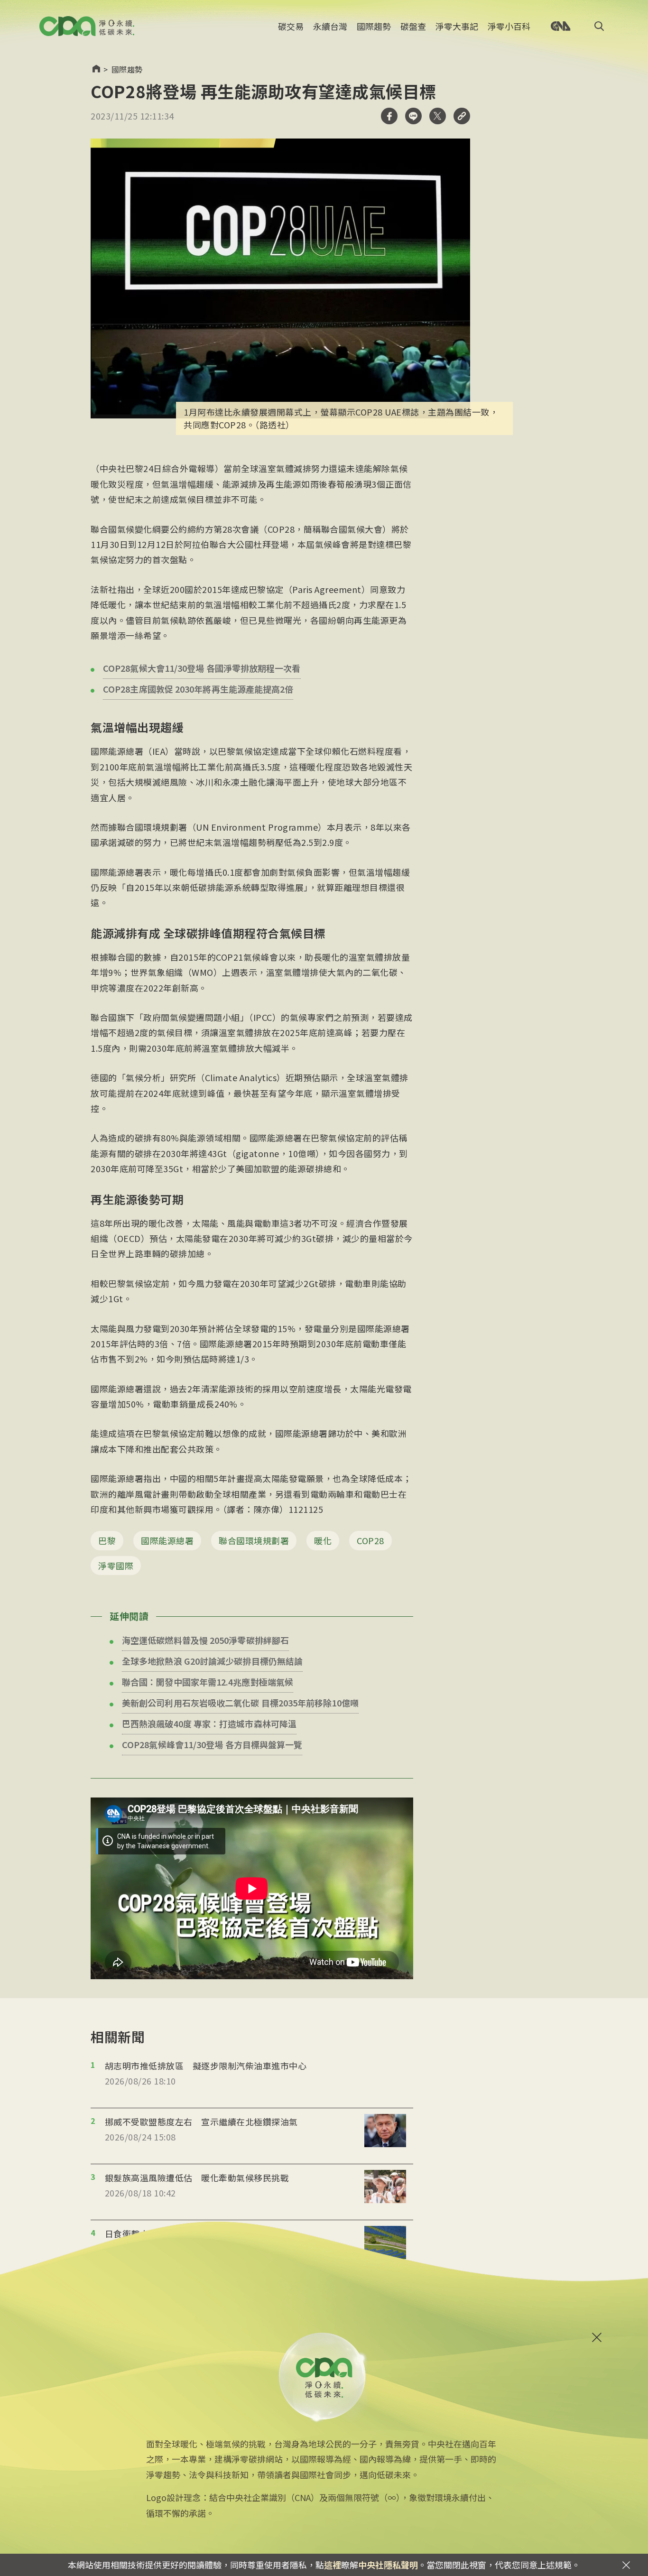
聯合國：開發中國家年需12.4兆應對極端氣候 (208, 1682)
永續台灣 (330, 26)
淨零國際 (116, 1566)
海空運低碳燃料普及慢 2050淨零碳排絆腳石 (205, 1640)
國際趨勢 (374, 26)
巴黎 (107, 1540)
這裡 (333, 2565)
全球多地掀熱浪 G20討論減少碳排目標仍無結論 (212, 1661)
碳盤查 (413, 26)
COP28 (370, 1540)
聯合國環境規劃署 (254, 1540)
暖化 (323, 1540)
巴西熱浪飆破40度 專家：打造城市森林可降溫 (209, 1724)
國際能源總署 (167, 1540)
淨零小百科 (509, 26)
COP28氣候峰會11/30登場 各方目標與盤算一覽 (212, 1744)
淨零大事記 (457, 26)
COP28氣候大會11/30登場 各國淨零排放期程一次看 (202, 668)
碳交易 (291, 26)
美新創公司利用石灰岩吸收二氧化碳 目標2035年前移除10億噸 (240, 1703)
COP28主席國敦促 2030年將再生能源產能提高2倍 (198, 689)
